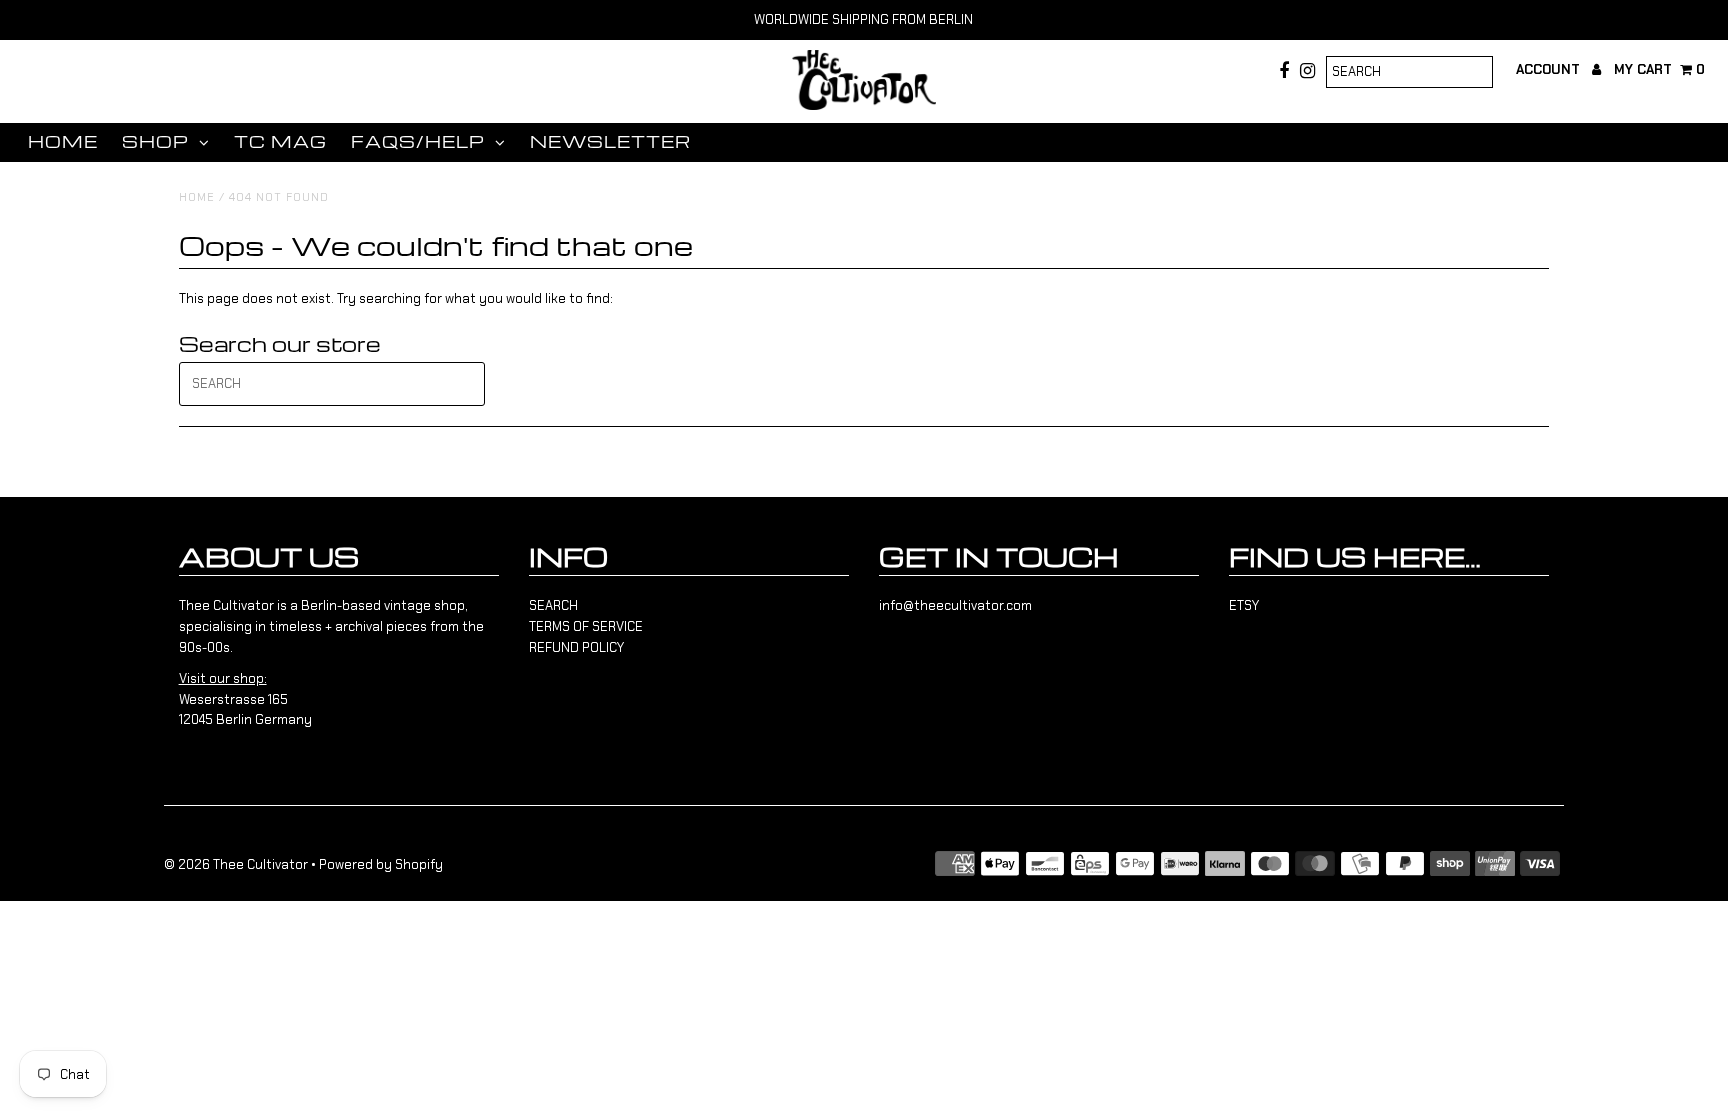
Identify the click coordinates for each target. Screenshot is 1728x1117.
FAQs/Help (418, 141)
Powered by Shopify (381, 864)
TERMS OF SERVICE (586, 626)
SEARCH (553, 605)
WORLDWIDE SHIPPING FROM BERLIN (863, 19)
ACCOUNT (1550, 69)
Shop (155, 141)
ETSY (1244, 605)
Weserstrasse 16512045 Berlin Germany (245, 699)
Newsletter (610, 141)
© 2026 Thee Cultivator (236, 864)
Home (63, 141)
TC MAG (280, 141)
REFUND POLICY (576, 647)
